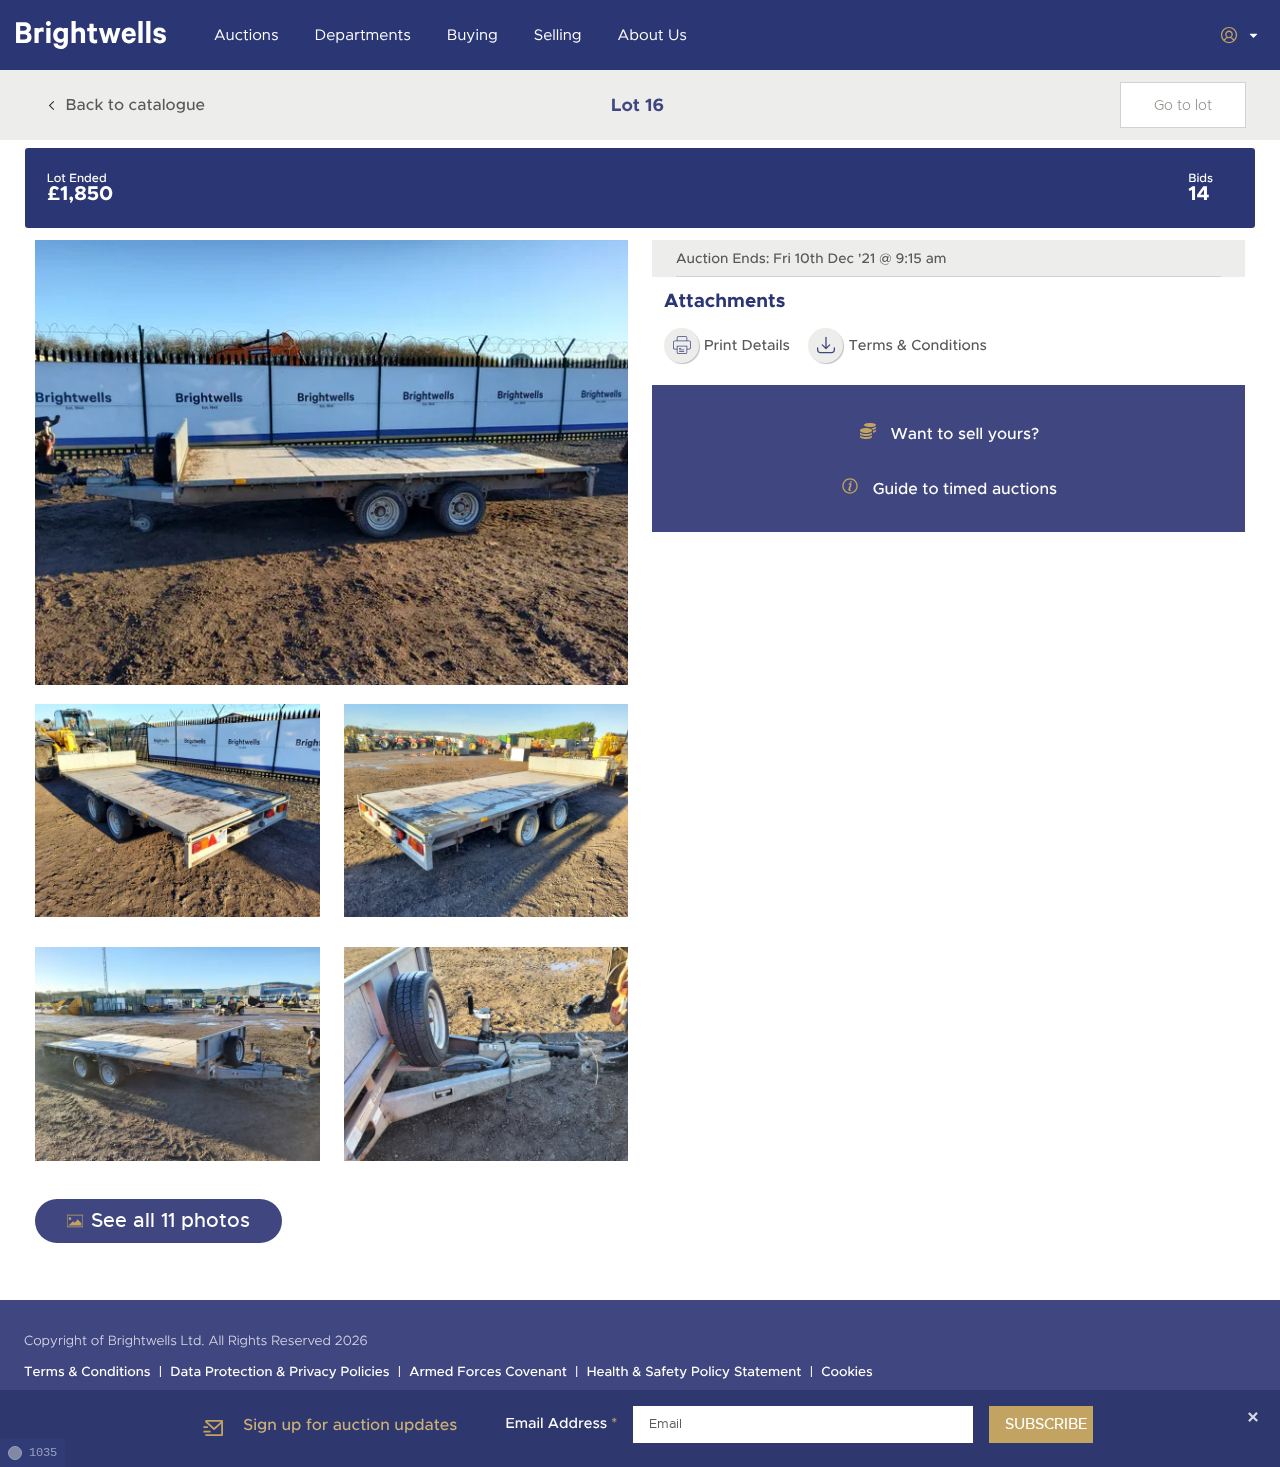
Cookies (847, 1372)
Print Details (747, 346)
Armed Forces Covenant (488, 1372)
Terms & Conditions (917, 346)
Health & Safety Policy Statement (694, 1372)
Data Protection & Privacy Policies (279, 1372)
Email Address (561, 1424)
